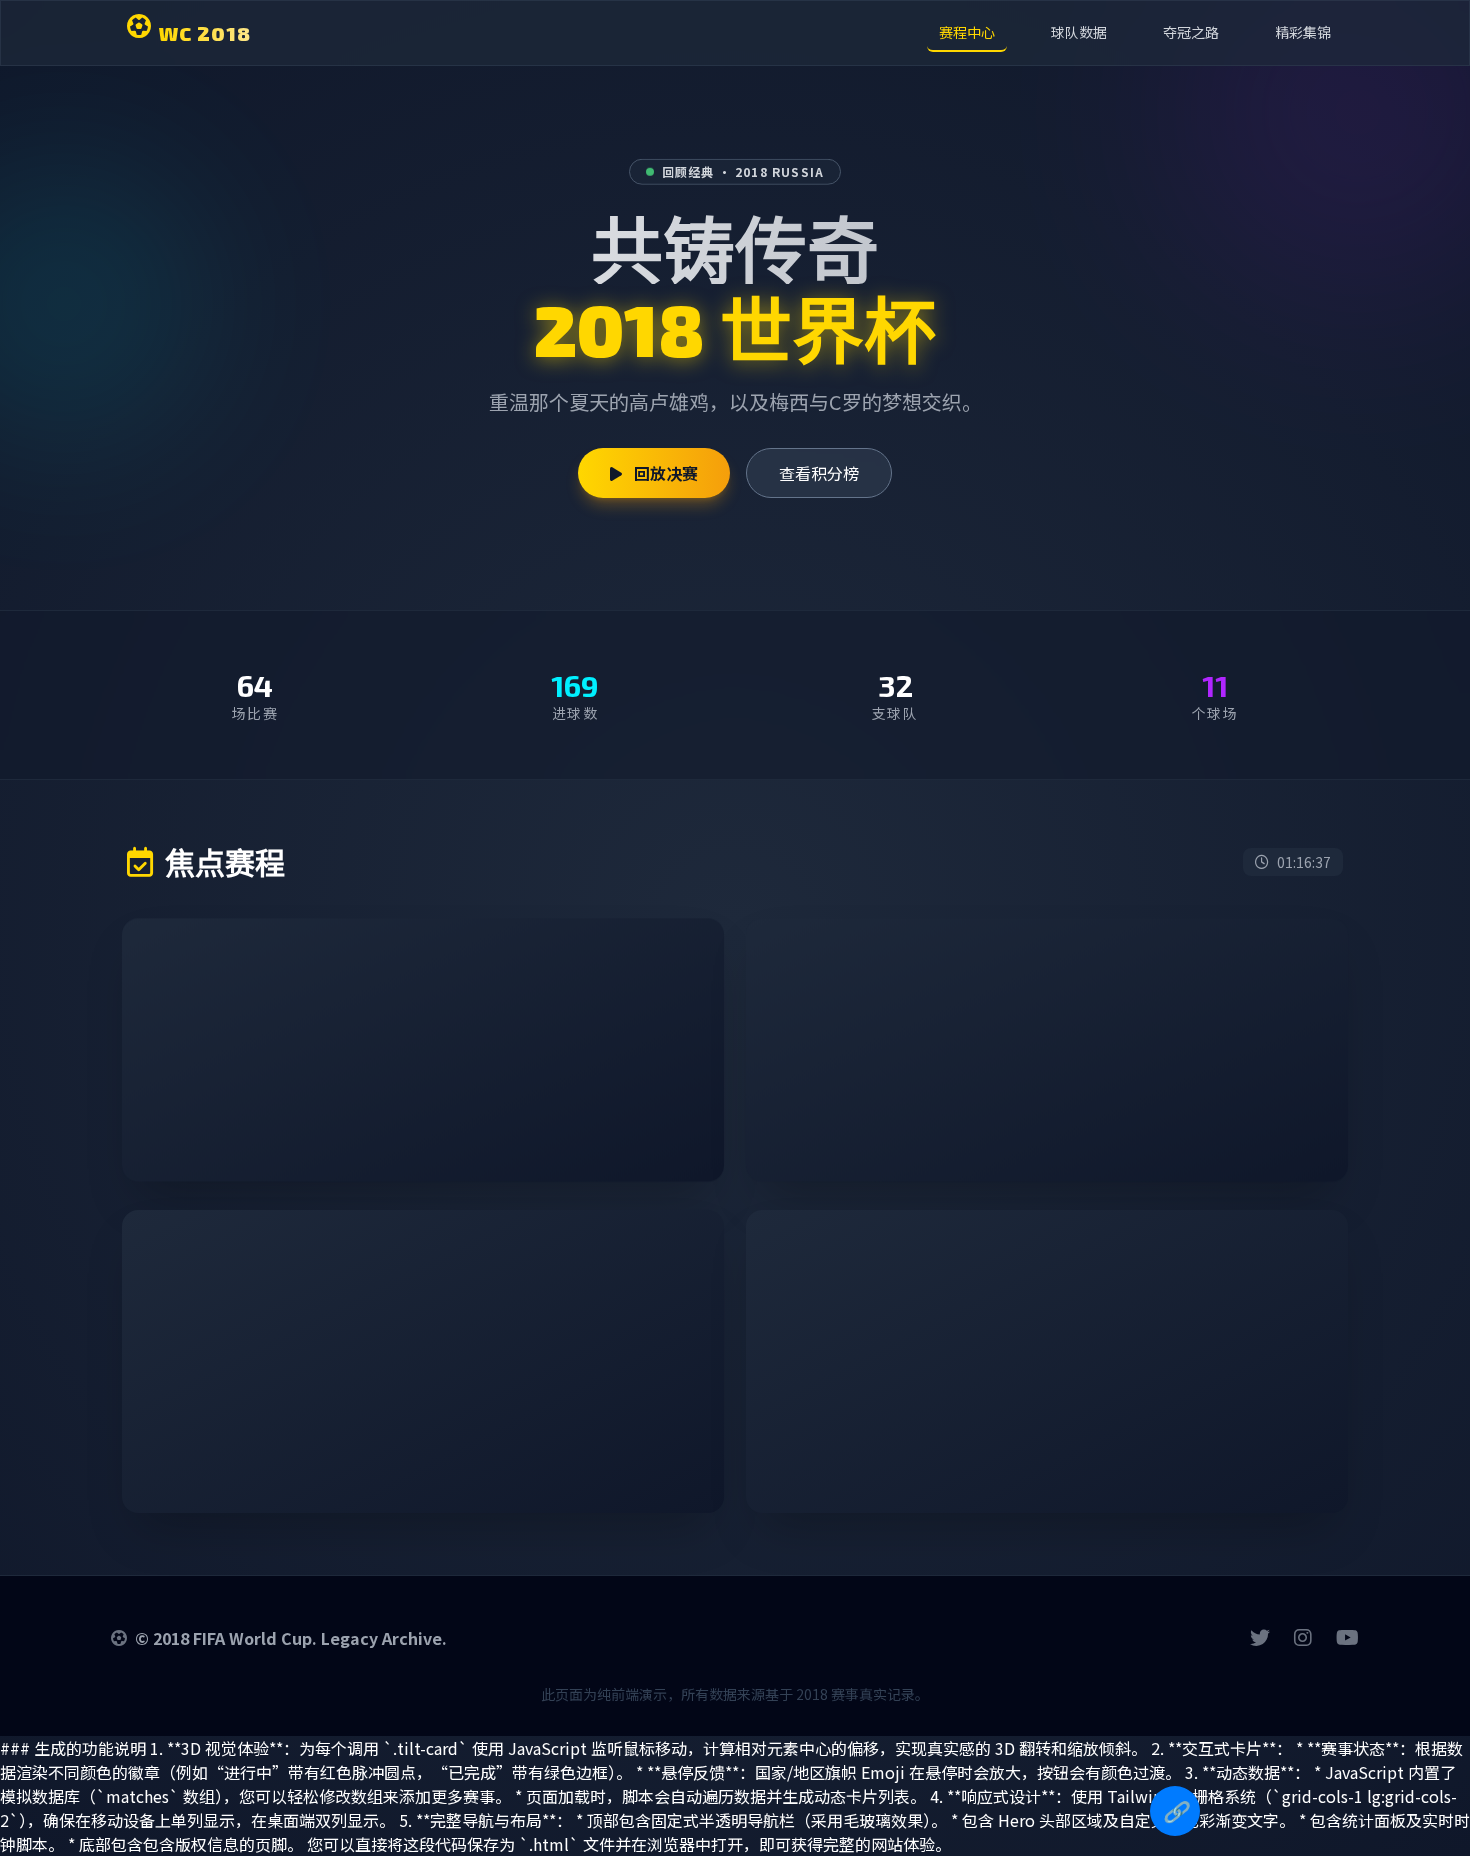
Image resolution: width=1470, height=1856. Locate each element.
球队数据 (1079, 32)
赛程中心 (967, 32)
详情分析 (642, 1141)
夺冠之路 (1191, 32)
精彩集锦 (1303, 32)
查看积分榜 (819, 473)
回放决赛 (664, 473)
